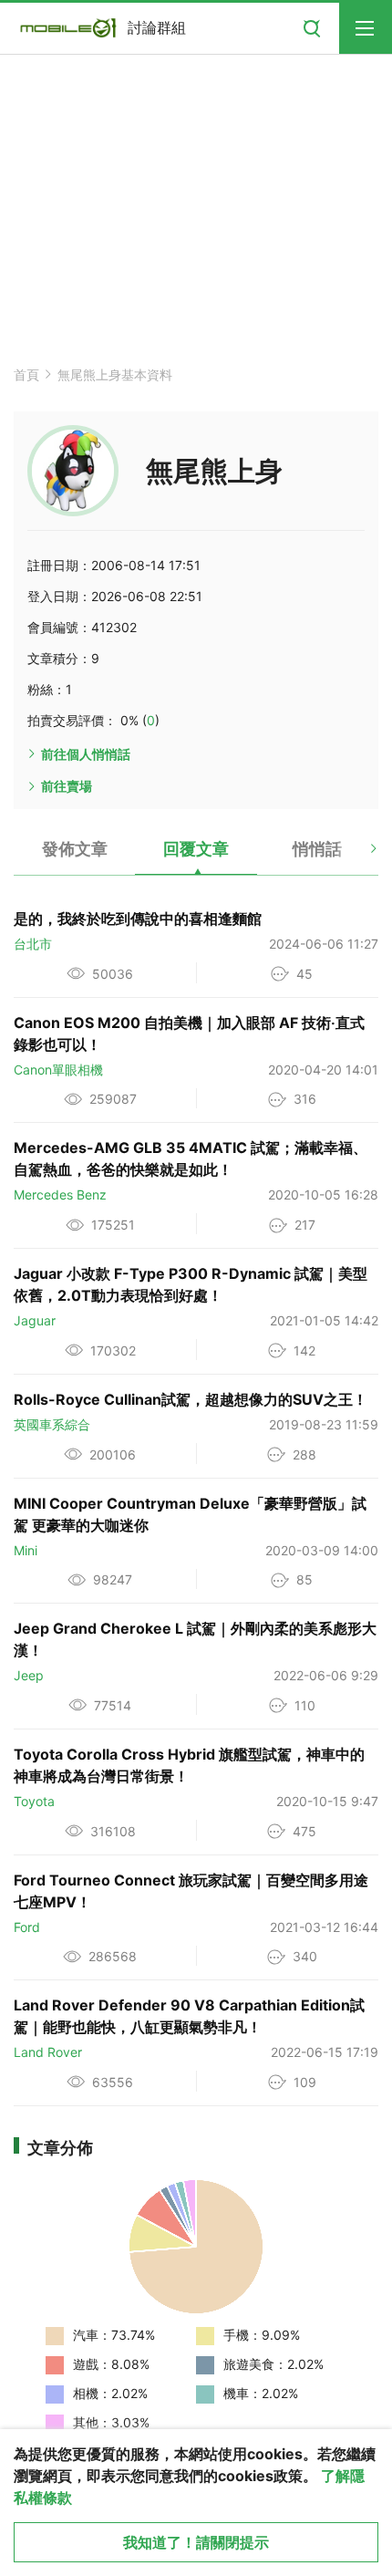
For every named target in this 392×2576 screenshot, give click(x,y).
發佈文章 (75, 849)
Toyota (34, 1801)
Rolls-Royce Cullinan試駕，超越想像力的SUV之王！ (191, 1399)
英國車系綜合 (52, 1424)
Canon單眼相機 (58, 1070)
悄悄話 (317, 849)
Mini (26, 1550)
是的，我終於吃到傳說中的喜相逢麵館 (138, 919)
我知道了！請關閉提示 (196, 2542)
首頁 (26, 374)
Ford (27, 1927)
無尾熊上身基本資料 (115, 374)
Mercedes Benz (60, 1195)
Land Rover (48, 2052)
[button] (358, 856)
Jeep (29, 1675)
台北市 (33, 944)
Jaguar (35, 1320)
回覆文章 (196, 849)
